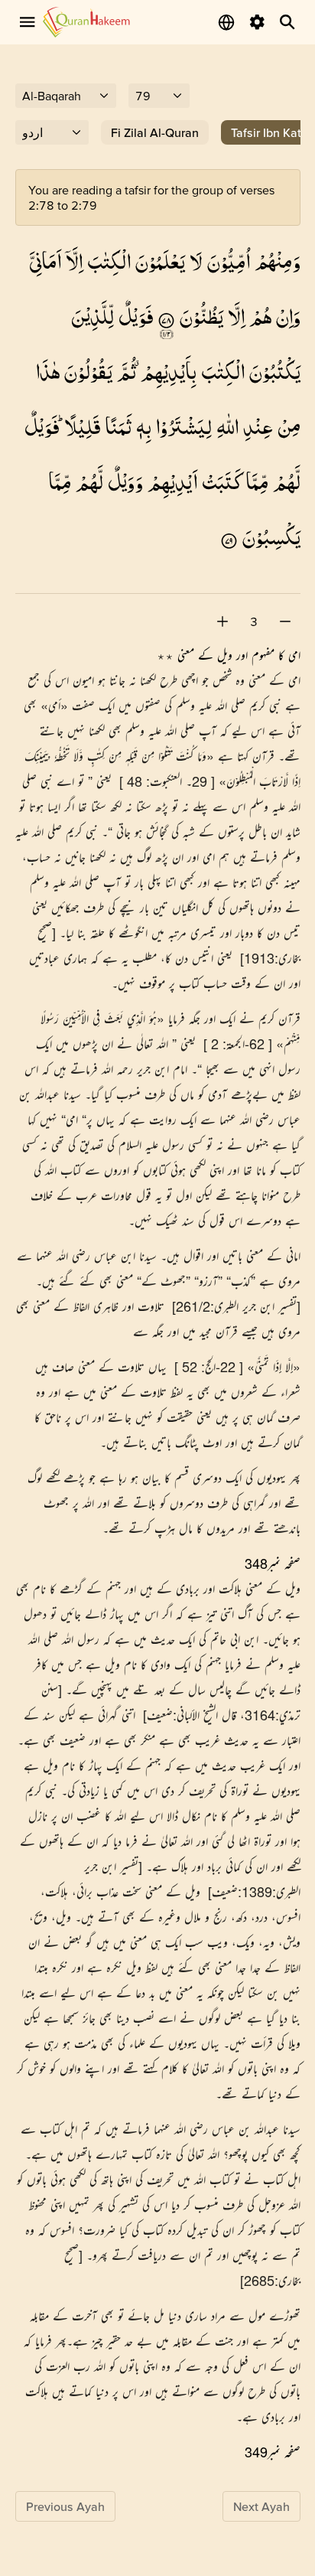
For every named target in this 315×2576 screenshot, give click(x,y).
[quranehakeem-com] (86, 22)
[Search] (287, 22)
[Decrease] (285, 621)
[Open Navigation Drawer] (28, 22)
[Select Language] (226, 22)
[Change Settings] (257, 22)
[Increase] (222, 621)
